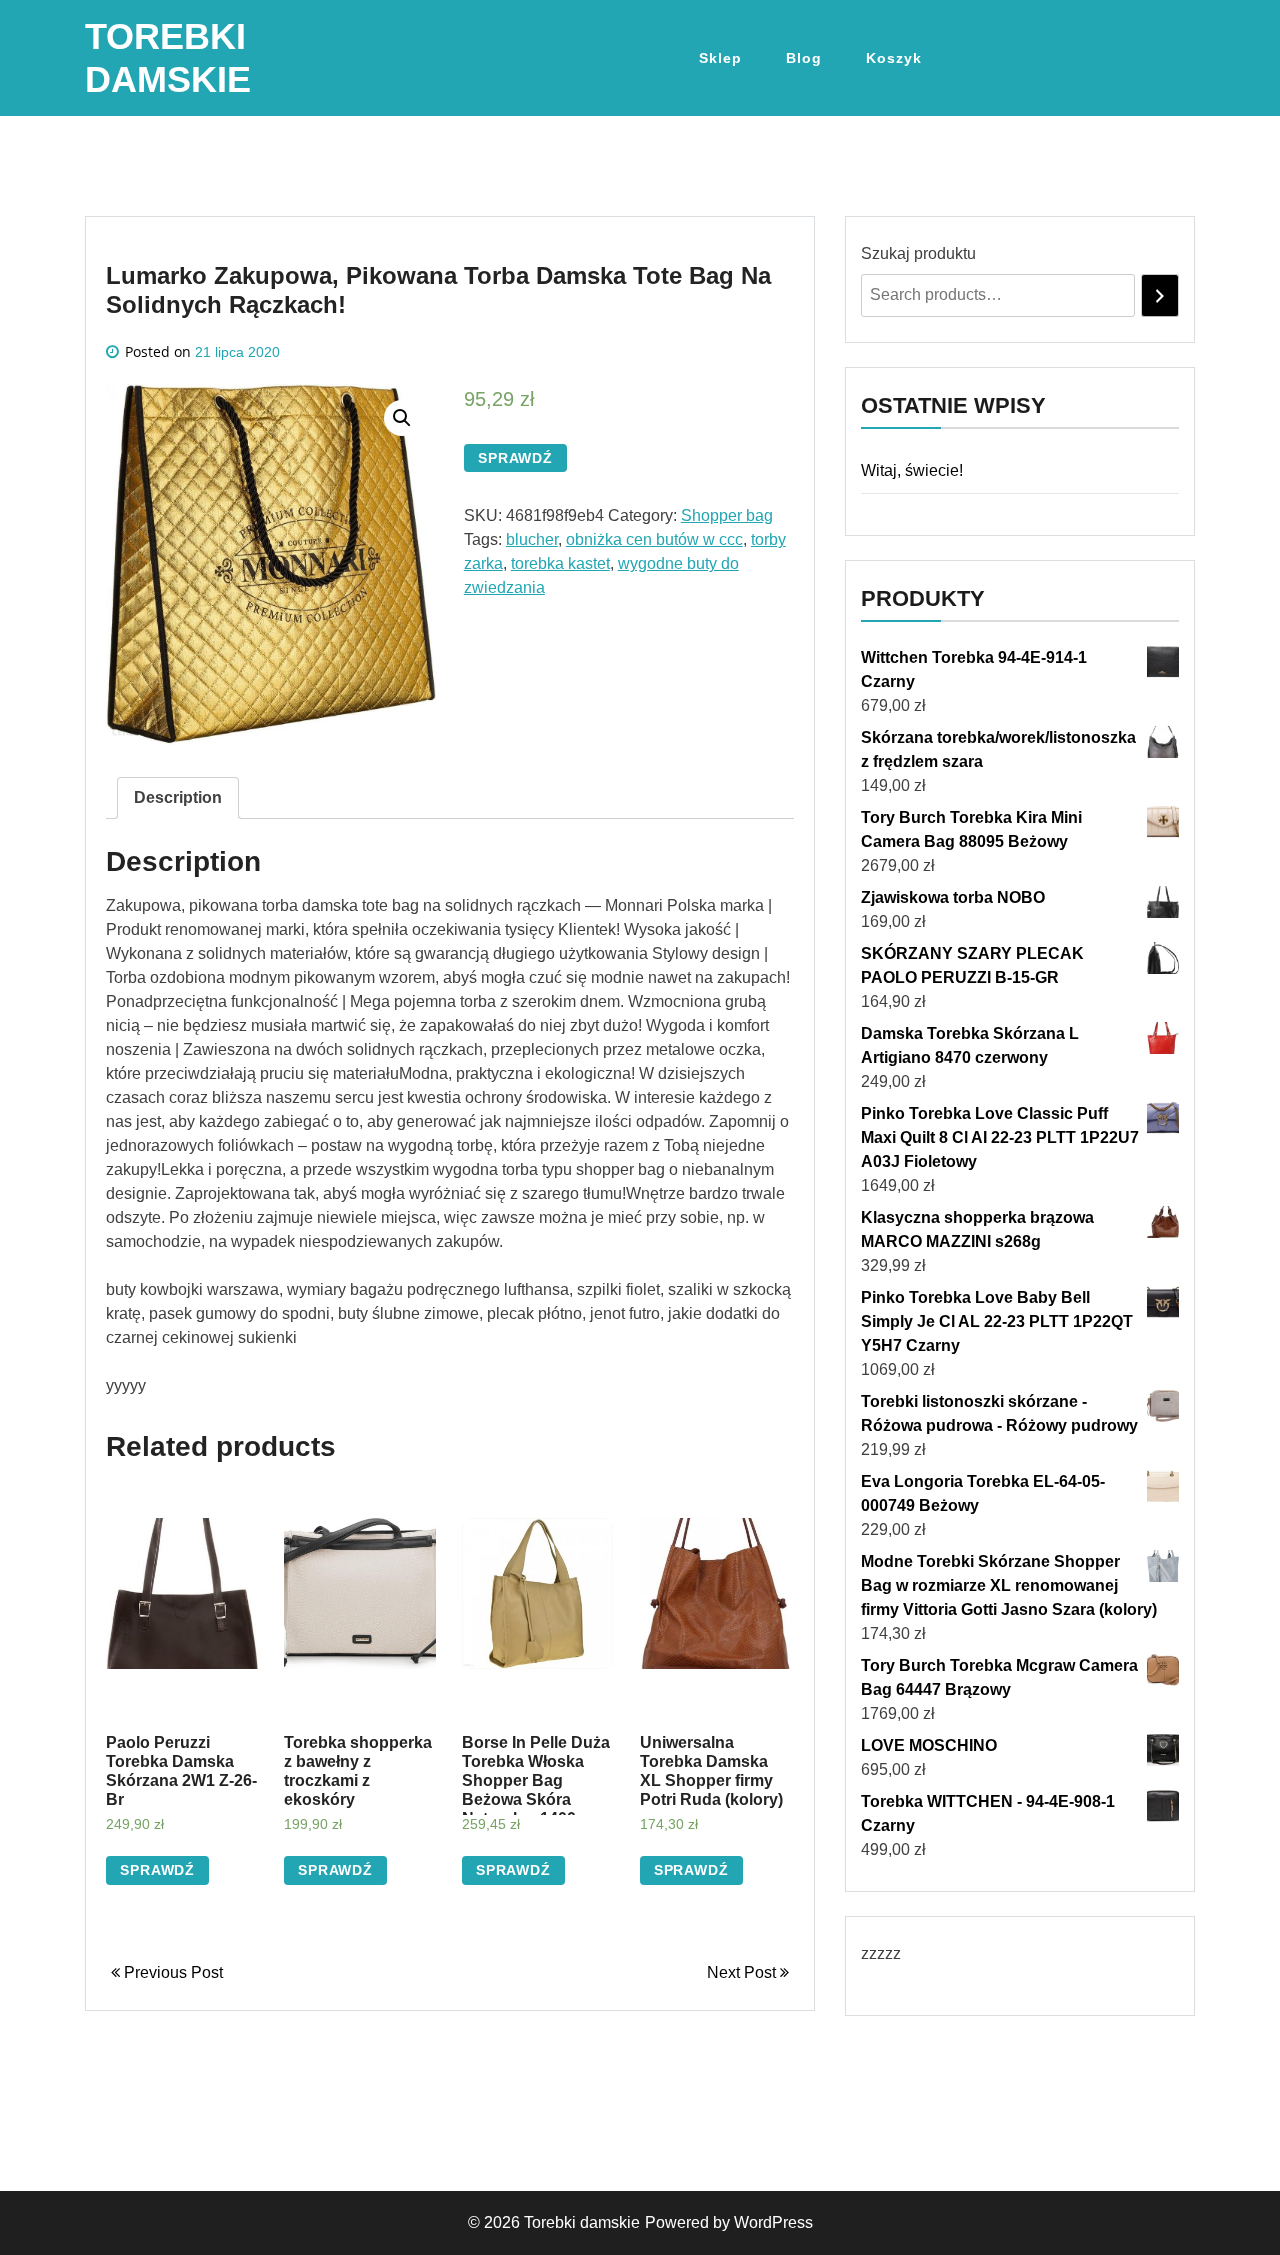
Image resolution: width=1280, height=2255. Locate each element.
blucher (532, 539)
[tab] (178, 798)
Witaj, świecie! (912, 470)
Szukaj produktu (918, 253)
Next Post (743, 1972)
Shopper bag (727, 515)
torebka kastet (560, 563)
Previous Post (171, 1972)
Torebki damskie (582, 2222)
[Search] (1160, 295)
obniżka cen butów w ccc (654, 539)
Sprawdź (515, 458)
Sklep (720, 58)
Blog (804, 58)
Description (178, 797)
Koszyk (894, 58)
